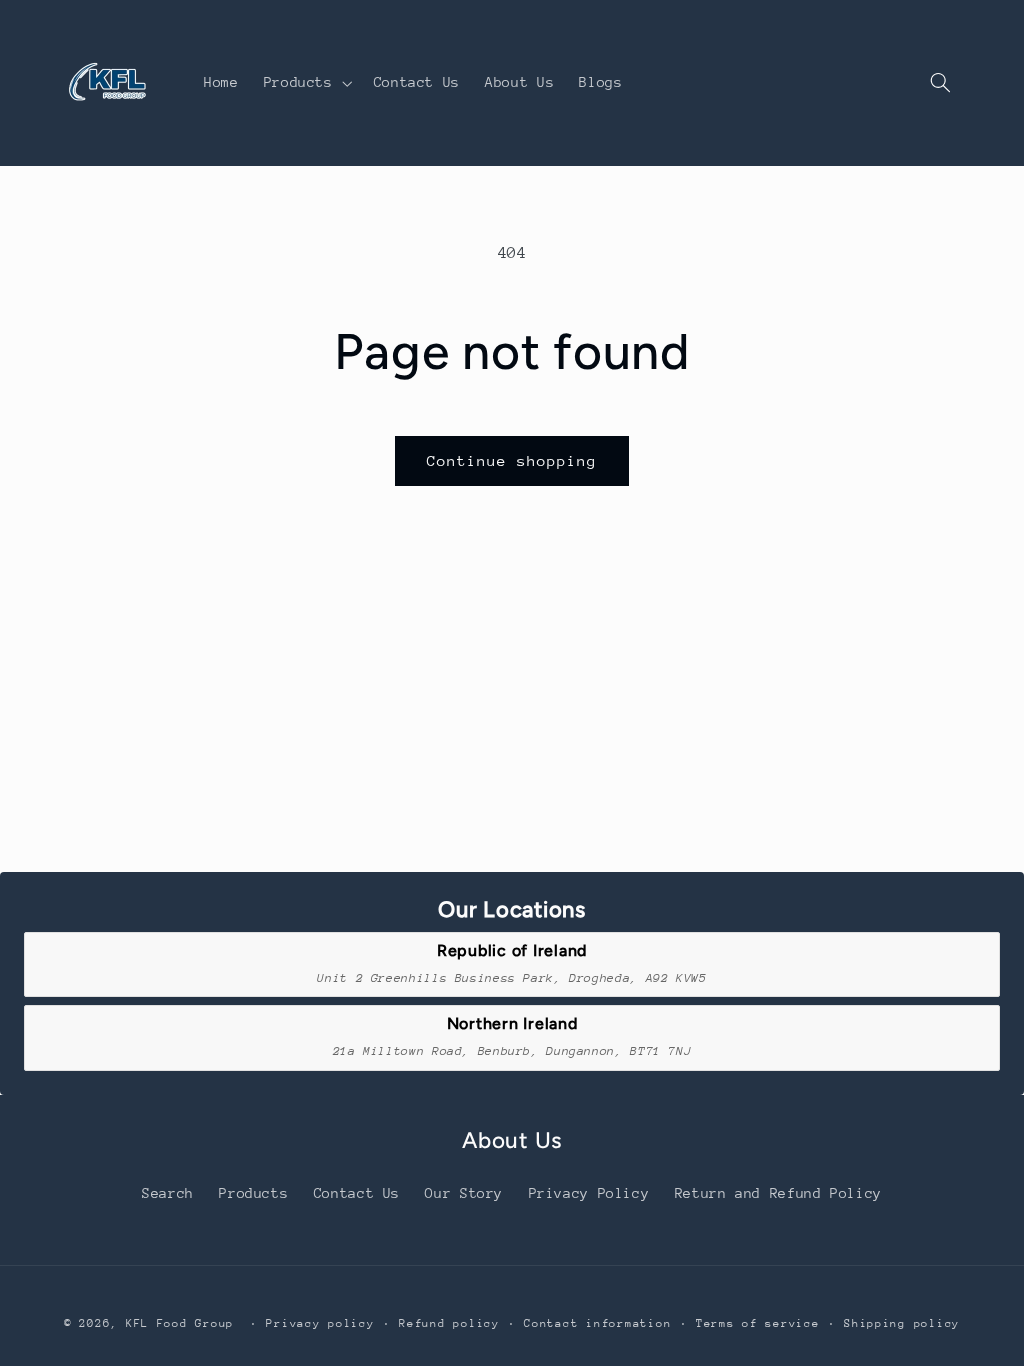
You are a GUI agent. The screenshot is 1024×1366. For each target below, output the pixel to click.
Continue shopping (512, 460)
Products (253, 1193)
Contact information (597, 1323)
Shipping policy (902, 1323)
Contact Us (357, 1193)
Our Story (464, 1193)
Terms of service (758, 1323)
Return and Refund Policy (778, 1193)
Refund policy (449, 1323)
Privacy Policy (589, 1193)
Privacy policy (320, 1323)
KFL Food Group (180, 1323)
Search (168, 1193)
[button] (306, 83)
